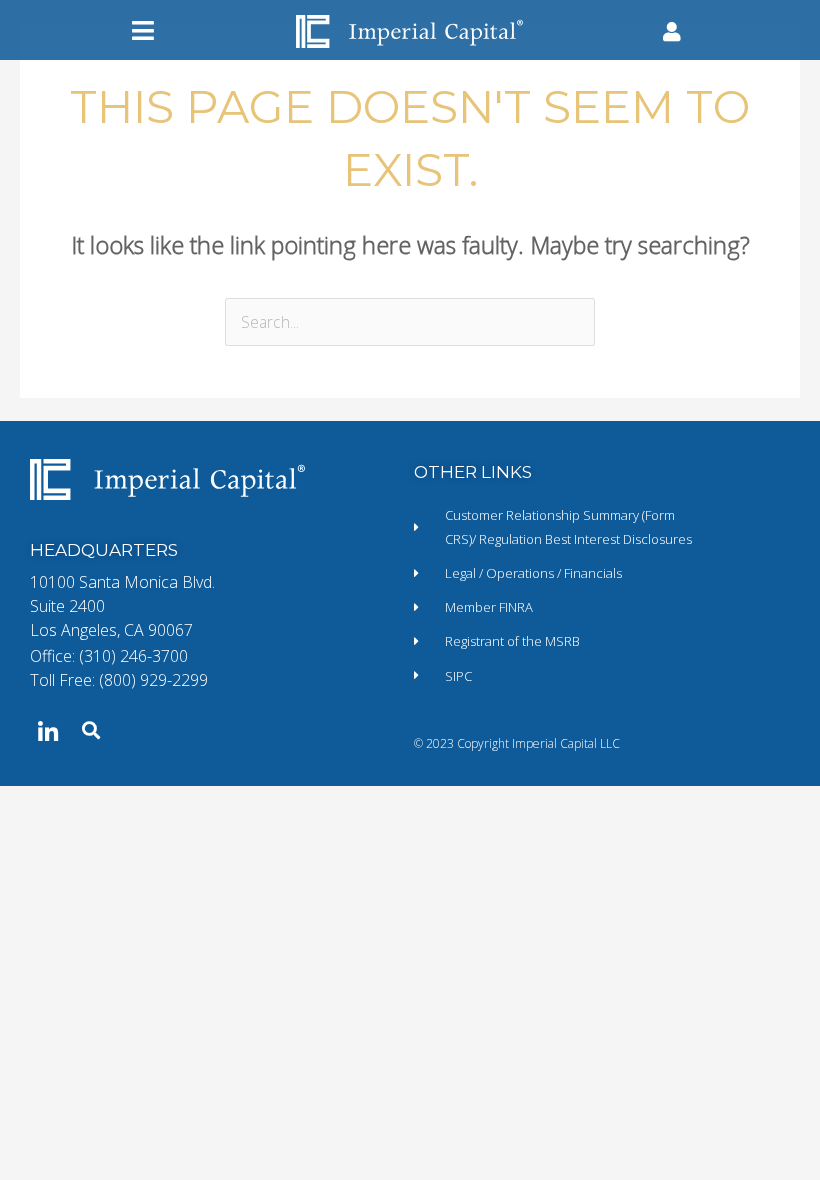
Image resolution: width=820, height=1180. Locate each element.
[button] (143, 30)
